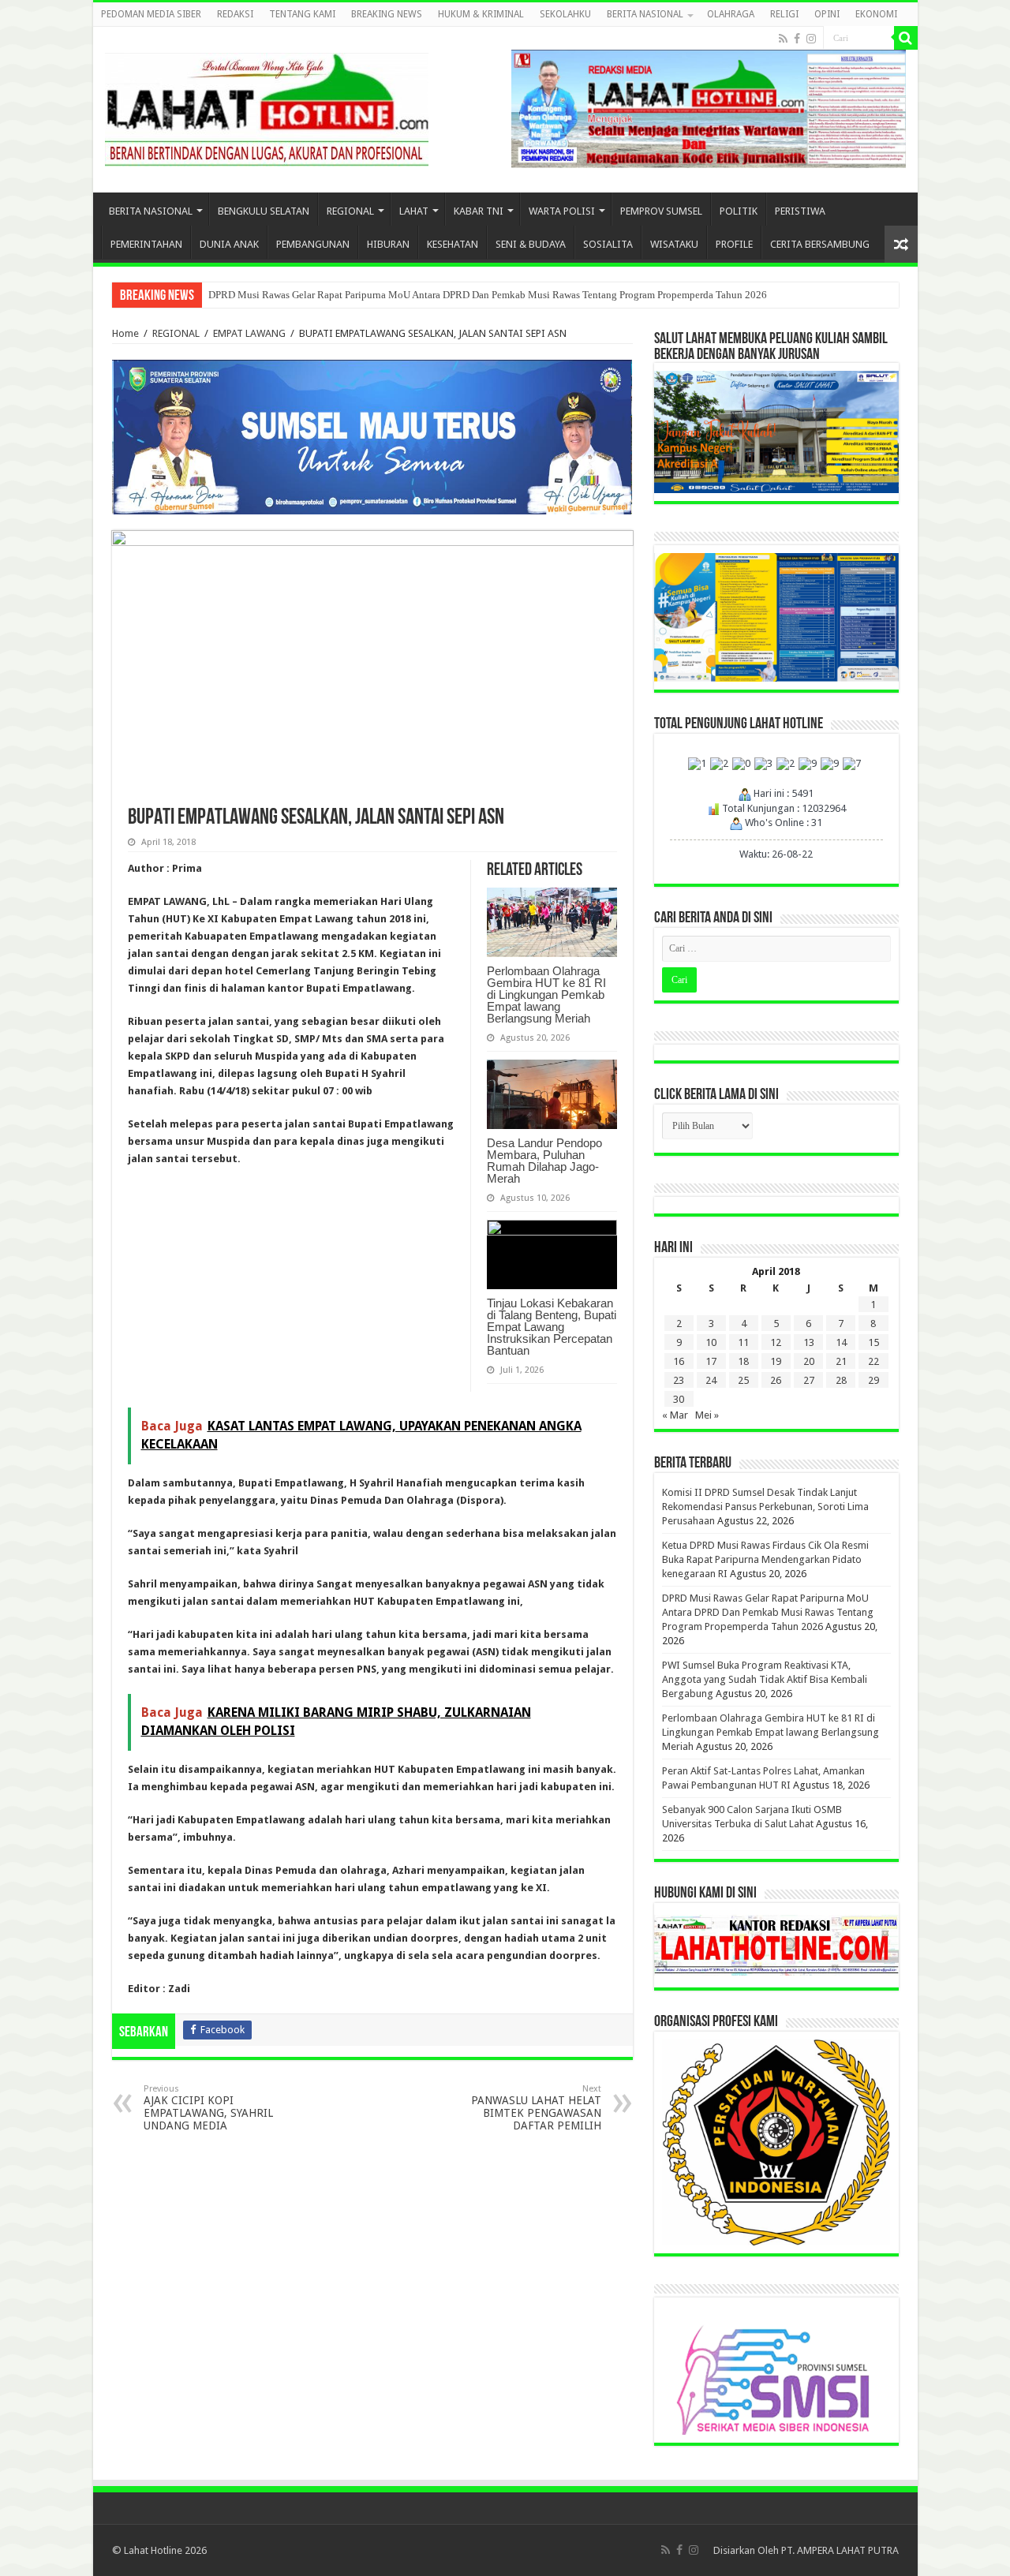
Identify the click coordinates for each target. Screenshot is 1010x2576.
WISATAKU (674, 244)
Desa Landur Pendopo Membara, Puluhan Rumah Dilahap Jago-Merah (544, 1161)
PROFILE (734, 244)
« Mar (675, 1415)
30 (679, 1399)
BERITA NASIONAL (645, 14)
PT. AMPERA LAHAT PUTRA (840, 2550)
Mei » (707, 1415)
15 (873, 1342)
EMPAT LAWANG (249, 333)
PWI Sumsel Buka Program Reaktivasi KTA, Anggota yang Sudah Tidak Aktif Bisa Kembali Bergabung (765, 1679)
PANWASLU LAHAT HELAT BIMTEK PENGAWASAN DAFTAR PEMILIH (536, 2108)
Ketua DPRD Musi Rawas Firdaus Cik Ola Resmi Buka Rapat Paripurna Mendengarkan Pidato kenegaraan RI (765, 1559)
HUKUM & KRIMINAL (481, 14)
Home (125, 333)
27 (809, 1380)
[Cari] (906, 38)
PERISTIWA (800, 211)
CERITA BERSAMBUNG (820, 244)
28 (841, 1380)
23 (679, 1380)
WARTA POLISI (562, 211)
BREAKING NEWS (387, 14)
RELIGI (784, 14)
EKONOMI (876, 14)
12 (776, 1342)
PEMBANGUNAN (313, 244)
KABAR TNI (479, 211)
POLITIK (739, 211)
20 (809, 1361)
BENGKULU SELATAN (264, 211)
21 (841, 1361)
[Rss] (783, 39)
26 (776, 1380)
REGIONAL (350, 211)
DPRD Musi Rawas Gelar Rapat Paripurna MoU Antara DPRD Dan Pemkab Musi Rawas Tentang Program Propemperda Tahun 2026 (488, 295)
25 (743, 1380)
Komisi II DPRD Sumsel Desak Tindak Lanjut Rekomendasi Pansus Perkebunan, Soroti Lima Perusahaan (765, 1507)
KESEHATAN (453, 244)
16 (679, 1361)
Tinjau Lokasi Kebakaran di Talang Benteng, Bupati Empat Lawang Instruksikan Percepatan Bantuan (552, 1327)
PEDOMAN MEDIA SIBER (151, 14)
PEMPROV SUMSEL (661, 211)
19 (776, 1361)
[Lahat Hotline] (267, 107)
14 (841, 1342)
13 (809, 1342)
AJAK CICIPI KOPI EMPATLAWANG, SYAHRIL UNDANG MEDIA (208, 2108)
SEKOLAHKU (565, 14)
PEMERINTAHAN (146, 244)
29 (873, 1380)
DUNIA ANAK (229, 244)
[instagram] (811, 39)
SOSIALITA (608, 244)
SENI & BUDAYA (531, 244)
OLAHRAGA (731, 14)
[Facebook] (797, 39)
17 (711, 1361)
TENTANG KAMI (302, 14)
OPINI (827, 14)
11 (743, 1342)
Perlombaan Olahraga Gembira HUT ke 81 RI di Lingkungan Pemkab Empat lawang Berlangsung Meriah (546, 995)
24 (711, 1380)
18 (743, 1361)
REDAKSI (235, 14)
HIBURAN (388, 244)
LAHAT (414, 211)
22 (873, 1361)
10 (711, 1342)
